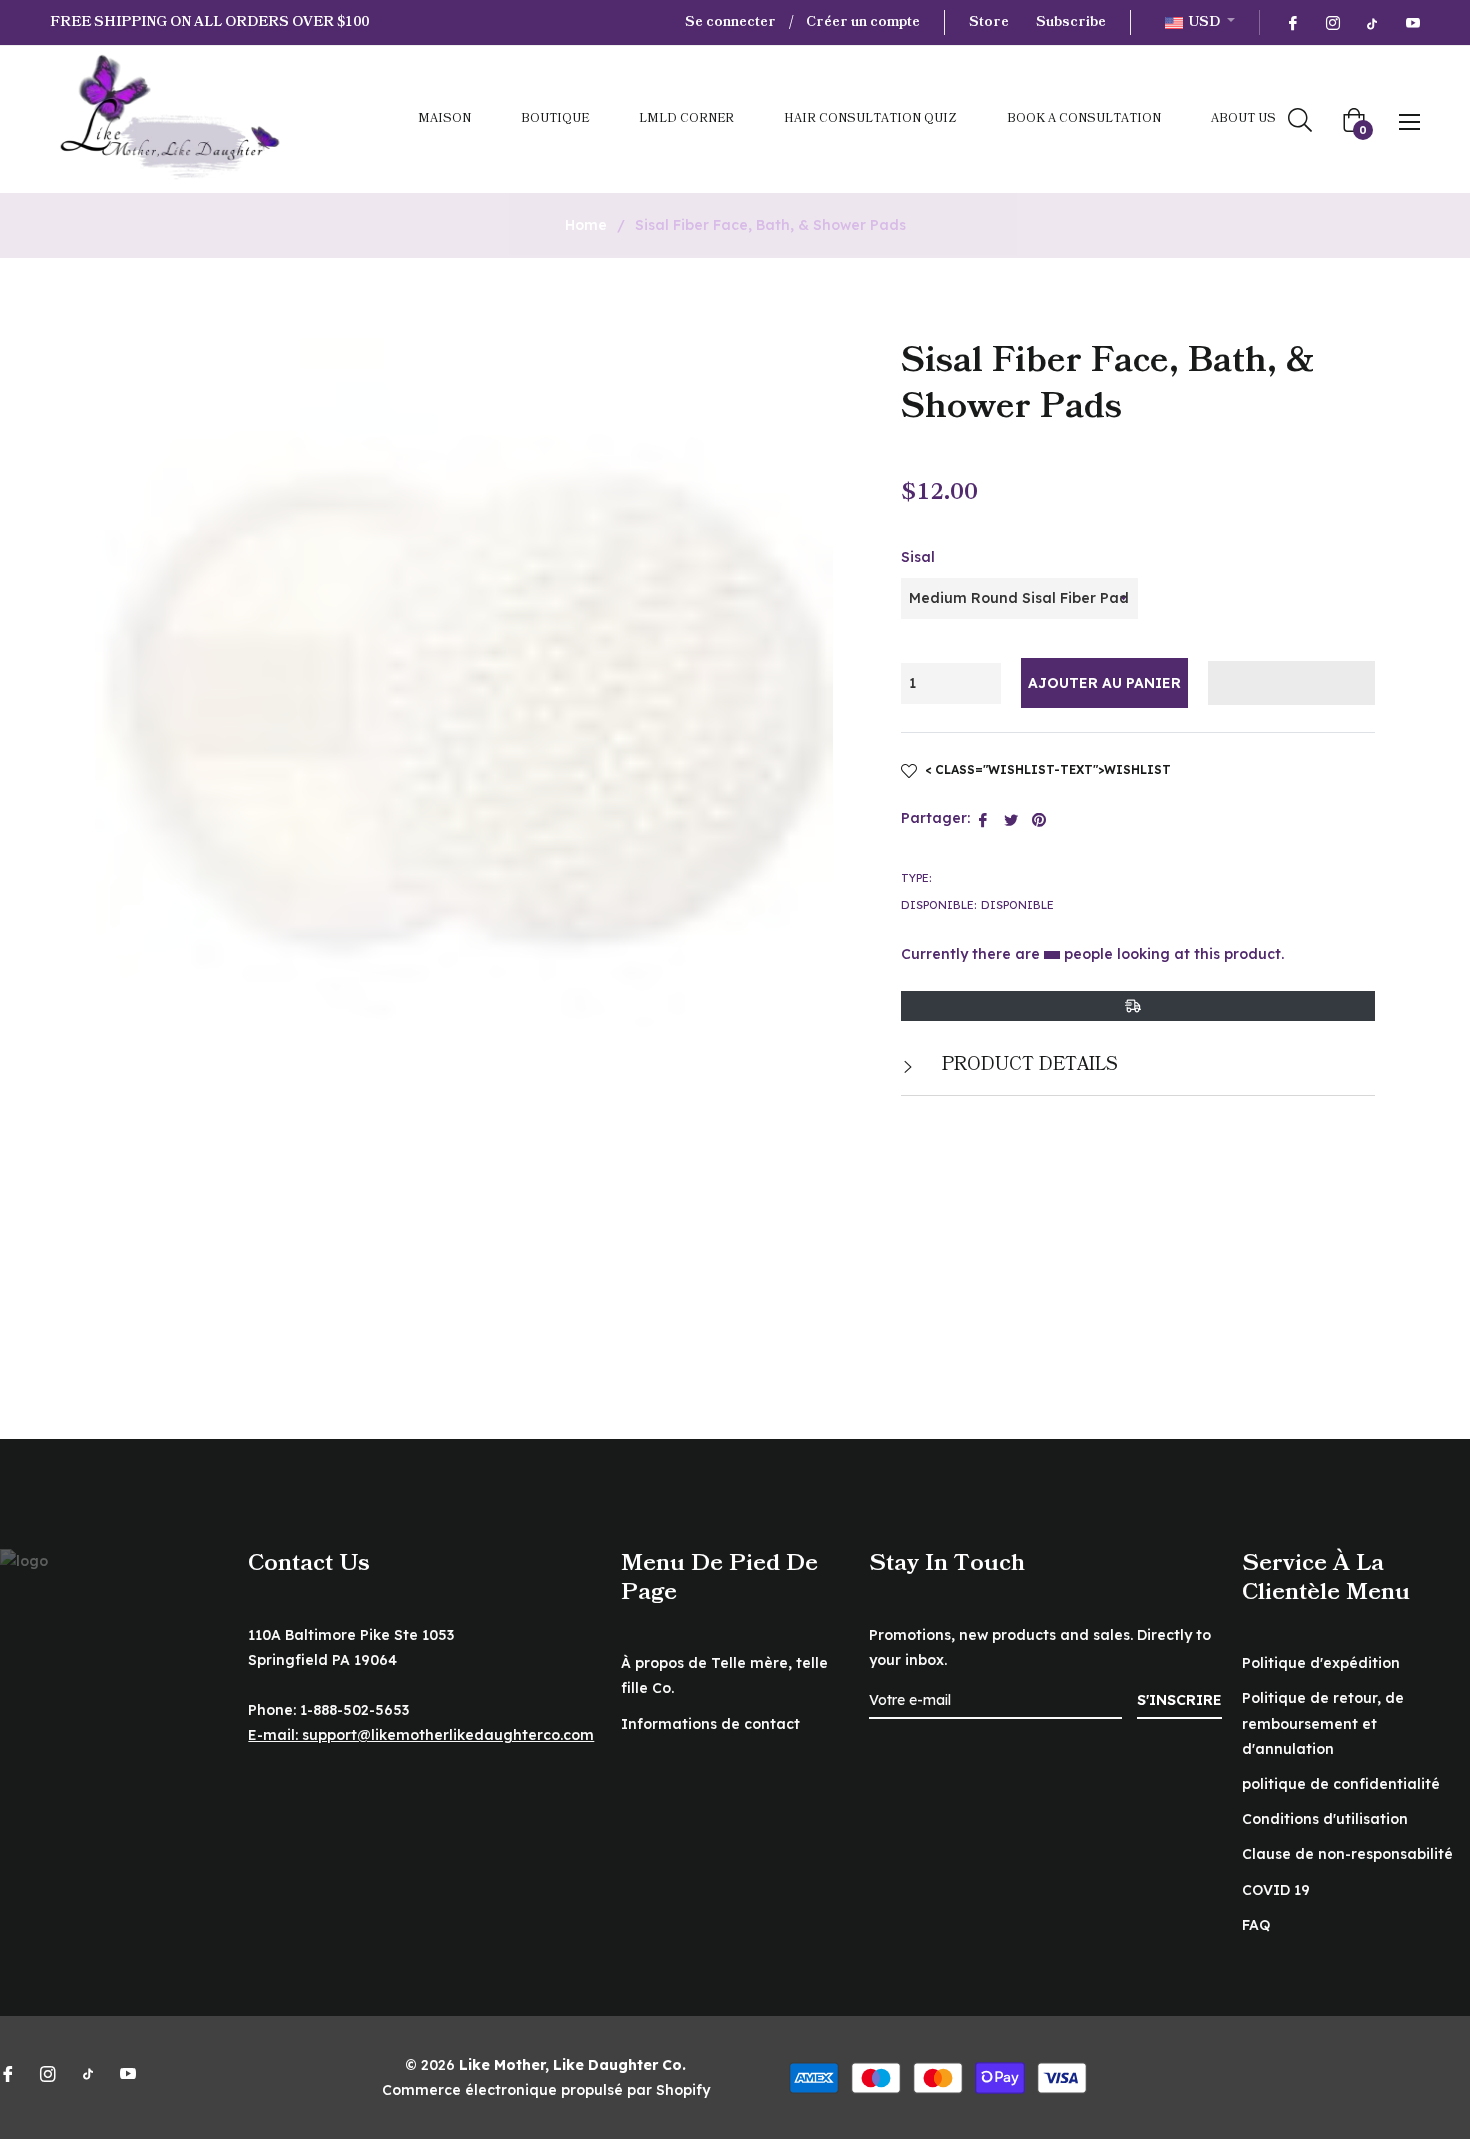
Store (989, 22)
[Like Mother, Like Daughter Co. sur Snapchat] (1372, 22)
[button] (1291, 683)
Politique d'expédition (1321, 1663)
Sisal (918, 557)
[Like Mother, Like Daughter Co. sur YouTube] (1412, 22)
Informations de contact (710, 1724)
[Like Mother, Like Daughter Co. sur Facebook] (1292, 22)
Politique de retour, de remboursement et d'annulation (1323, 1723)
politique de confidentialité (1341, 1784)
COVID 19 (1276, 1890)
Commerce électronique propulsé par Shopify (546, 2090)
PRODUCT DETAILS (1027, 1065)
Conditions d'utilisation (1325, 1819)
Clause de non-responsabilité (1347, 1854)
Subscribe (1071, 22)
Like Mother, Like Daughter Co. (572, 2065)
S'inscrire (1179, 1700)
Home (586, 225)
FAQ (1256, 1925)
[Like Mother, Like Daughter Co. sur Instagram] (1332, 22)
